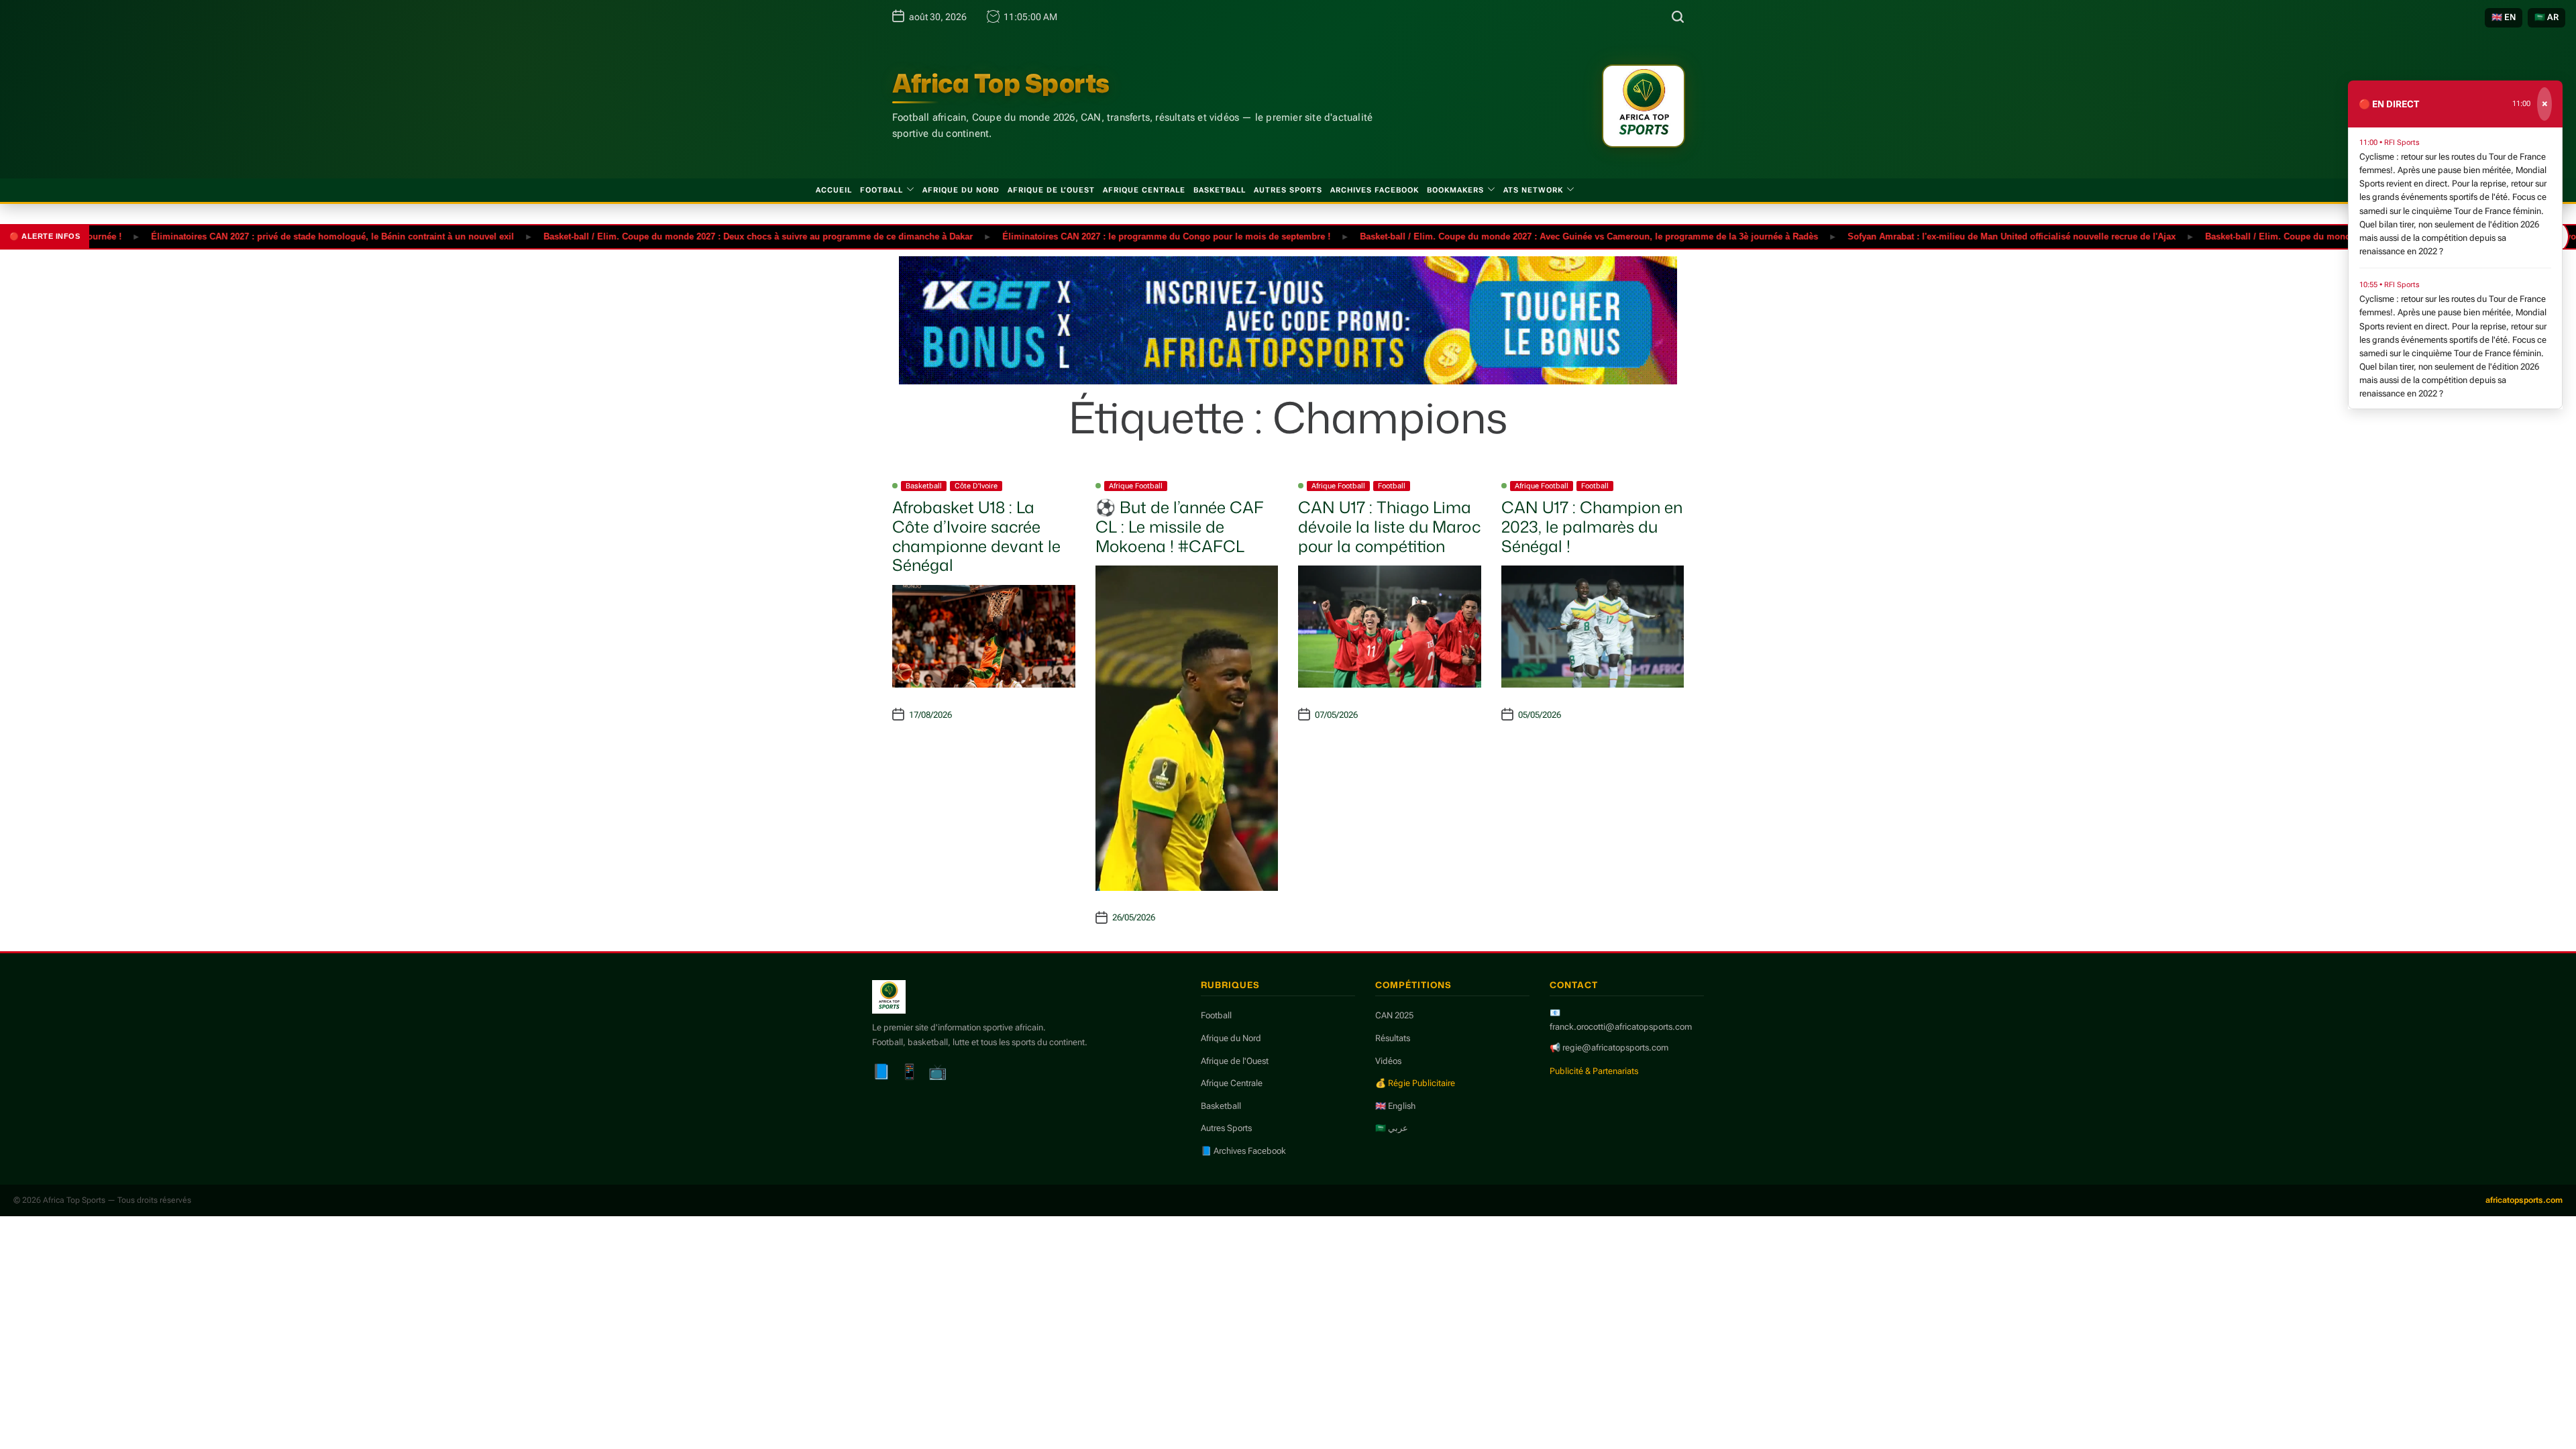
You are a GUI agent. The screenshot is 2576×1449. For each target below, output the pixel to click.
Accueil (834, 190)
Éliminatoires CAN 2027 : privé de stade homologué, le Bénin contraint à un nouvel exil (281, 236)
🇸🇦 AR (2546, 17)
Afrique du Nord (961, 190)
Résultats (1393, 1038)
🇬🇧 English (1395, 1106)
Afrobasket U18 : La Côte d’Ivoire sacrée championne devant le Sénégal (976, 536)
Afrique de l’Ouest (1051, 190)
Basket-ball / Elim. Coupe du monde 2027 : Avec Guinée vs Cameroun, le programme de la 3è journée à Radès (1538, 236)
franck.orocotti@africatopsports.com (1621, 1027)
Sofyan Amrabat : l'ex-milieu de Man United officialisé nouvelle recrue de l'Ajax (1961, 236)
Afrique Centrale (1144, 190)
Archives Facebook (1375, 190)
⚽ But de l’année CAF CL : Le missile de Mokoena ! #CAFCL (1180, 527)
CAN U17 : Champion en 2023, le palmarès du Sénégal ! (1592, 527)
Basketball (1220, 190)
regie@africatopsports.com (1615, 1048)
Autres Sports (1288, 190)
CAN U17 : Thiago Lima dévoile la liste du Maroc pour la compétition (1389, 527)
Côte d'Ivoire (976, 486)
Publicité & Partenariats (1594, 1071)
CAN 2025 (1394, 1015)
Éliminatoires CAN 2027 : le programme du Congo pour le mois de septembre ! (1115, 236)
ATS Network (1533, 190)
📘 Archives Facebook (1243, 1151)
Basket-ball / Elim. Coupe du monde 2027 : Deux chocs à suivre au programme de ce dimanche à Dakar (707, 236)
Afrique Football (1136, 486)
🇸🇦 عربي (1392, 1128)
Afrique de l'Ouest (1235, 1061)
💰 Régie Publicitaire (1415, 1083)
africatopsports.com (2524, 1200)
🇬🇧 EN (2504, 17)
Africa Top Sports (1001, 83)
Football (881, 190)
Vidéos (1388, 1061)
